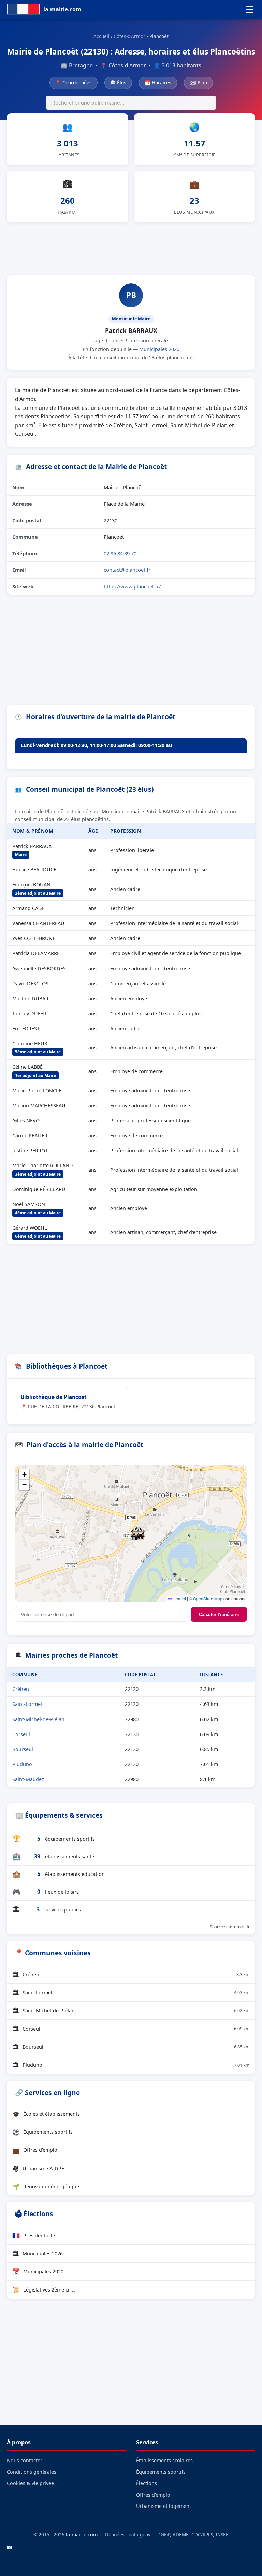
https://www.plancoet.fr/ (132, 586)
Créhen (21, 1689)
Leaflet (179, 1598)
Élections (147, 2483)
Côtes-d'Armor (129, 36)
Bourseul (23, 1749)
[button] (138, 1533)
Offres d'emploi (35, 2150)
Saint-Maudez (28, 1779)
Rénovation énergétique (46, 2186)
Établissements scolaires (164, 2460)
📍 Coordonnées (74, 83)
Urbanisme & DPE (38, 2168)
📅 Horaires (158, 83)
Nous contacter (25, 2460)
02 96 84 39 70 (120, 553)
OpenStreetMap (208, 1598)
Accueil (101, 36)
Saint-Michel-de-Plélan (38, 1719)
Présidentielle (34, 2235)
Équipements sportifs (42, 2132)
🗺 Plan (198, 83)
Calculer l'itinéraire (219, 1614)
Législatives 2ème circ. (44, 2289)
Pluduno (22, 1764)
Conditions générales (32, 2472)
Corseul (21, 1734)
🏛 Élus (118, 83)
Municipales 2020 (159, 349)
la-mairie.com (82, 2535)
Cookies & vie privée (30, 2483)
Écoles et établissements (46, 2114)
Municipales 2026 (38, 2253)
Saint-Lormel (27, 1704)
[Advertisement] (131, 248)
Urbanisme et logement (164, 2506)
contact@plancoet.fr (127, 570)
